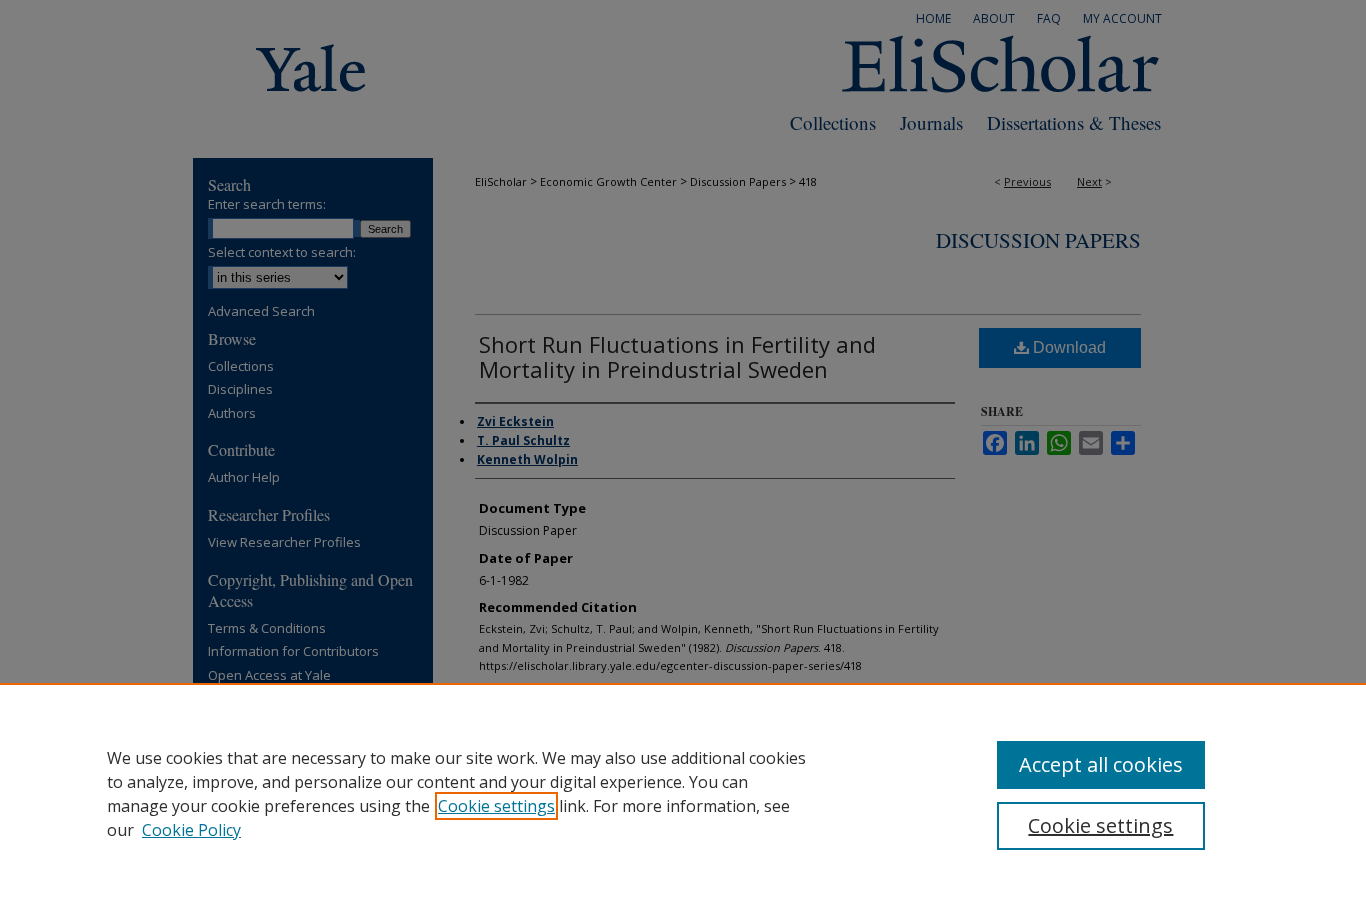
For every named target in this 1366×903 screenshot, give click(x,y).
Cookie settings (496, 806)
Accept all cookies (1101, 764)
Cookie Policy (191, 830)
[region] (683, 793)
